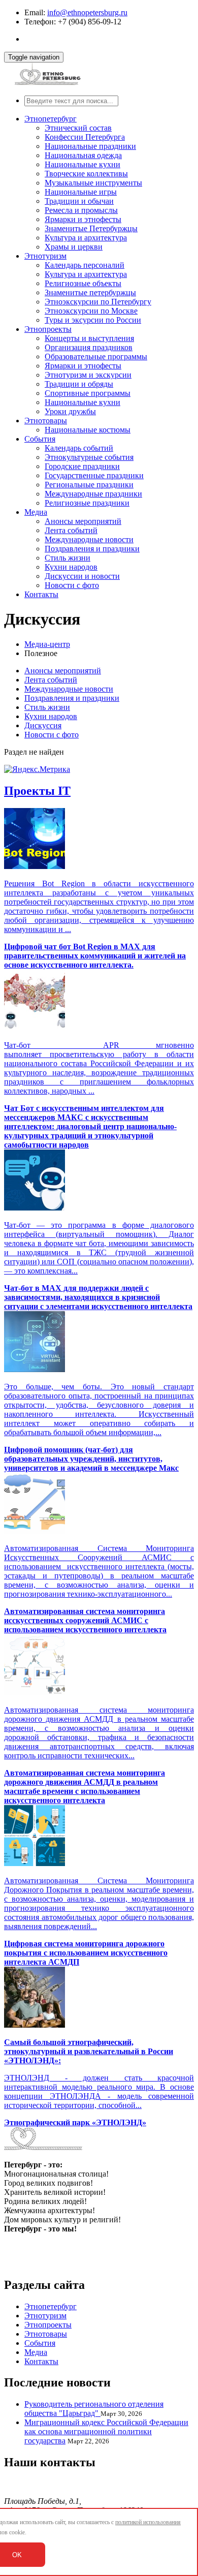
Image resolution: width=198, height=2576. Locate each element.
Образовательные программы (96, 356)
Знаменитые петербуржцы (90, 292)
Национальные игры (81, 192)
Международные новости (89, 539)
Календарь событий (79, 448)
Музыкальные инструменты (93, 183)
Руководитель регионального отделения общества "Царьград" (94, 2409)
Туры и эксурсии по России (93, 320)
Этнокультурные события (89, 457)
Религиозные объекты (83, 283)
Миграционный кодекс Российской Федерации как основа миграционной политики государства (106, 2431)
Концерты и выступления (89, 338)
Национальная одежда (83, 155)
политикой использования (148, 2522)
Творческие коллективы (86, 174)
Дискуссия (43, 725)
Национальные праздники (90, 146)
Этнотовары (46, 421)
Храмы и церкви (74, 247)
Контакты (41, 594)
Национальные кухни (82, 164)
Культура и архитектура (86, 238)
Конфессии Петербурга (85, 137)
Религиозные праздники (87, 503)
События (40, 439)
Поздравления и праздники (92, 549)
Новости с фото (72, 585)
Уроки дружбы (70, 411)
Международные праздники (93, 494)
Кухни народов (71, 567)
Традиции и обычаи (79, 201)
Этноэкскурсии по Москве (91, 311)
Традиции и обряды (79, 384)
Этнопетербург (51, 119)
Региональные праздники (89, 485)
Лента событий (71, 530)
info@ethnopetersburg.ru (87, 12)
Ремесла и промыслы (81, 210)
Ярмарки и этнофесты (83, 219)
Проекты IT (37, 791)
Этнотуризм (45, 256)
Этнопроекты (48, 329)
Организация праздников (89, 347)
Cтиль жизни (68, 558)
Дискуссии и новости (82, 576)
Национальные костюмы (88, 430)
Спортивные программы (88, 393)
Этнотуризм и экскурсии (88, 375)
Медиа (36, 512)
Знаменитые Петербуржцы (91, 228)
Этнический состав (78, 128)
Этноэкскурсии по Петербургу (98, 302)
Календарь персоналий (85, 265)
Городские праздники (82, 466)
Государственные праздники (94, 475)
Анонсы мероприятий (83, 521)
